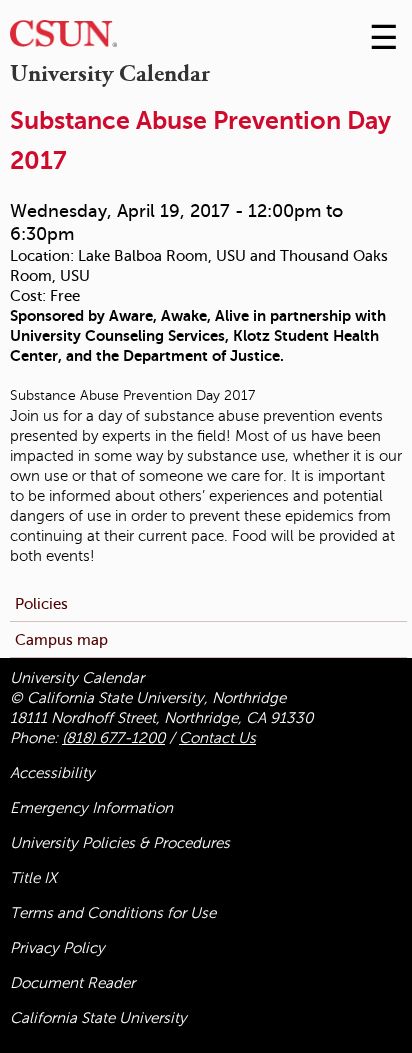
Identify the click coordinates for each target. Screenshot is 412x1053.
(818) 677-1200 (113, 738)
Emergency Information (91, 808)
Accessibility (52, 773)
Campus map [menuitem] (61, 639)
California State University (98, 1018)
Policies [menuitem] (41, 603)
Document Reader (72, 983)
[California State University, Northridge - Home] (63, 38)
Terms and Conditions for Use (113, 913)
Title (33, 878)
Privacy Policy (57, 948)
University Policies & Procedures (120, 843)
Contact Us (217, 738)
